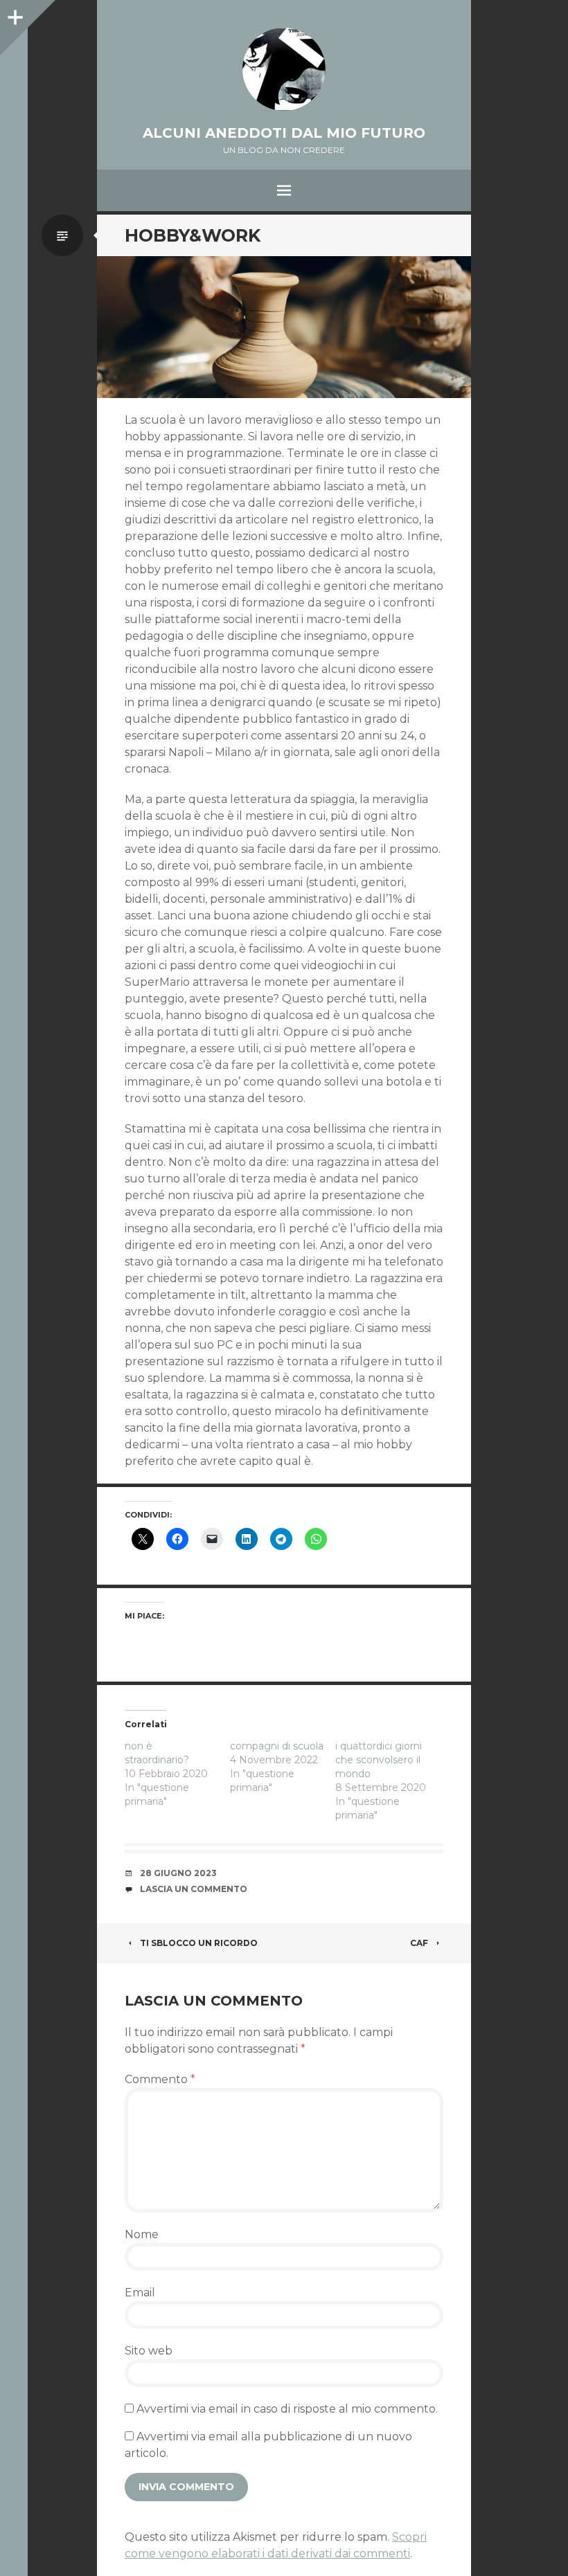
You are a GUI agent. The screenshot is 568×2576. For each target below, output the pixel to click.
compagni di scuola (277, 1746)
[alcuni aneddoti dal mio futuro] (284, 69)
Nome (142, 2234)
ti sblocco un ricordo (199, 1943)
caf (419, 1943)
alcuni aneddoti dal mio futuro (284, 133)
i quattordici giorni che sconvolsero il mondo (379, 1760)
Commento (160, 2079)
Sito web (149, 2351)
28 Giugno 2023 (178, 1873)
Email (140, 2293)
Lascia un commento (194, 1889)
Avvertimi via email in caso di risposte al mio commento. (287, 2409)
